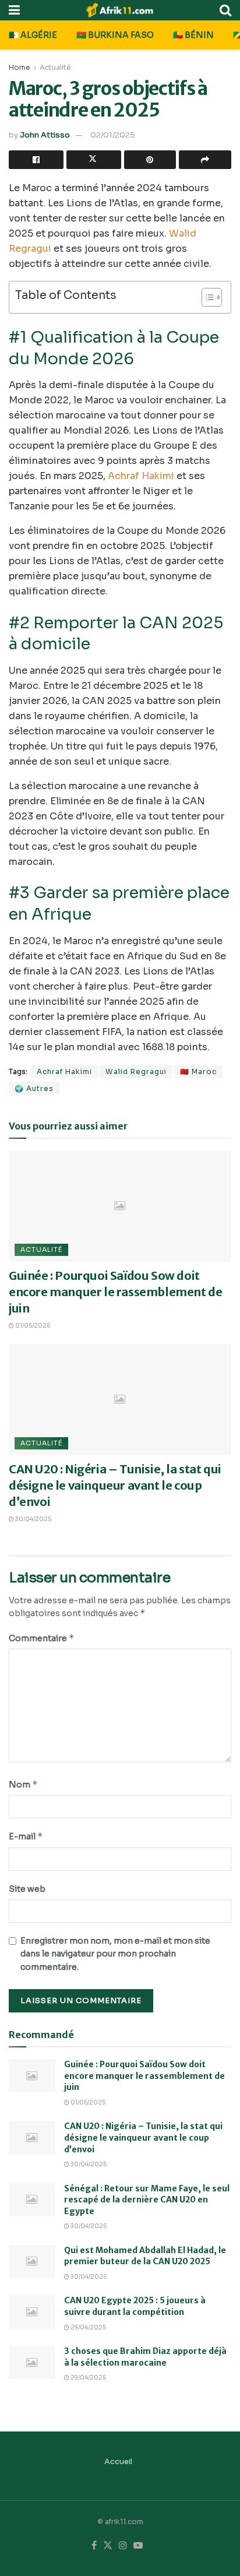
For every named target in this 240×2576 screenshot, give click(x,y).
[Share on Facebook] (36, 160)
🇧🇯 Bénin (193, 35)
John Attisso (45, 135)
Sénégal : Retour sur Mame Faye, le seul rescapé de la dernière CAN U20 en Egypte (147, 2200)
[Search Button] (225, 10)
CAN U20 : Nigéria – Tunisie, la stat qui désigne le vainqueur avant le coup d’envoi (115, 1485)
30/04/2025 (33, 1519)
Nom (23, 1784)
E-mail (26, 1836)
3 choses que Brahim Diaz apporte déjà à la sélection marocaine (145, 2357)
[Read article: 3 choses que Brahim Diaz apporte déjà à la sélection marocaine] (32, 2362)
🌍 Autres (34, 1088)
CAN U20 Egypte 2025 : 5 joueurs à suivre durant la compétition (135, 2306)
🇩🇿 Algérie (33, 35)
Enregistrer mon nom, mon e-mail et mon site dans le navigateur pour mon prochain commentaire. (115, 1954)
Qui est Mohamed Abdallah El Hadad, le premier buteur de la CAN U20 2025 (145, 2256)
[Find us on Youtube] (138, 2546)
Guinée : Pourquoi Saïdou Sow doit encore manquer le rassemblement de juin (115, 1292)
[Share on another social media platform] (205, 160)
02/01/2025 (113, 135)
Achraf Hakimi (141, 476)
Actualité (55, 67)
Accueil (118, 2461)
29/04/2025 (88, 2327)
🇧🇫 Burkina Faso (115, 35)
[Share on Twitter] (94, 160)
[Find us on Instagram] (123, 2546)
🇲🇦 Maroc (198, 1071)
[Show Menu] (14, 10)
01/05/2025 (32, 1326)
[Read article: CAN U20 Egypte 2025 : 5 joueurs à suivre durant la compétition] (32, 2312)
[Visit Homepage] (120, 10)
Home (20, 67)
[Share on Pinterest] (150, 160)
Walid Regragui (136, 1071)
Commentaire (42, 1638)
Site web (27, 1889)
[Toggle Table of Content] (206, 297)
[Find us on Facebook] (94, 2546)
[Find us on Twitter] (108, 2546)
